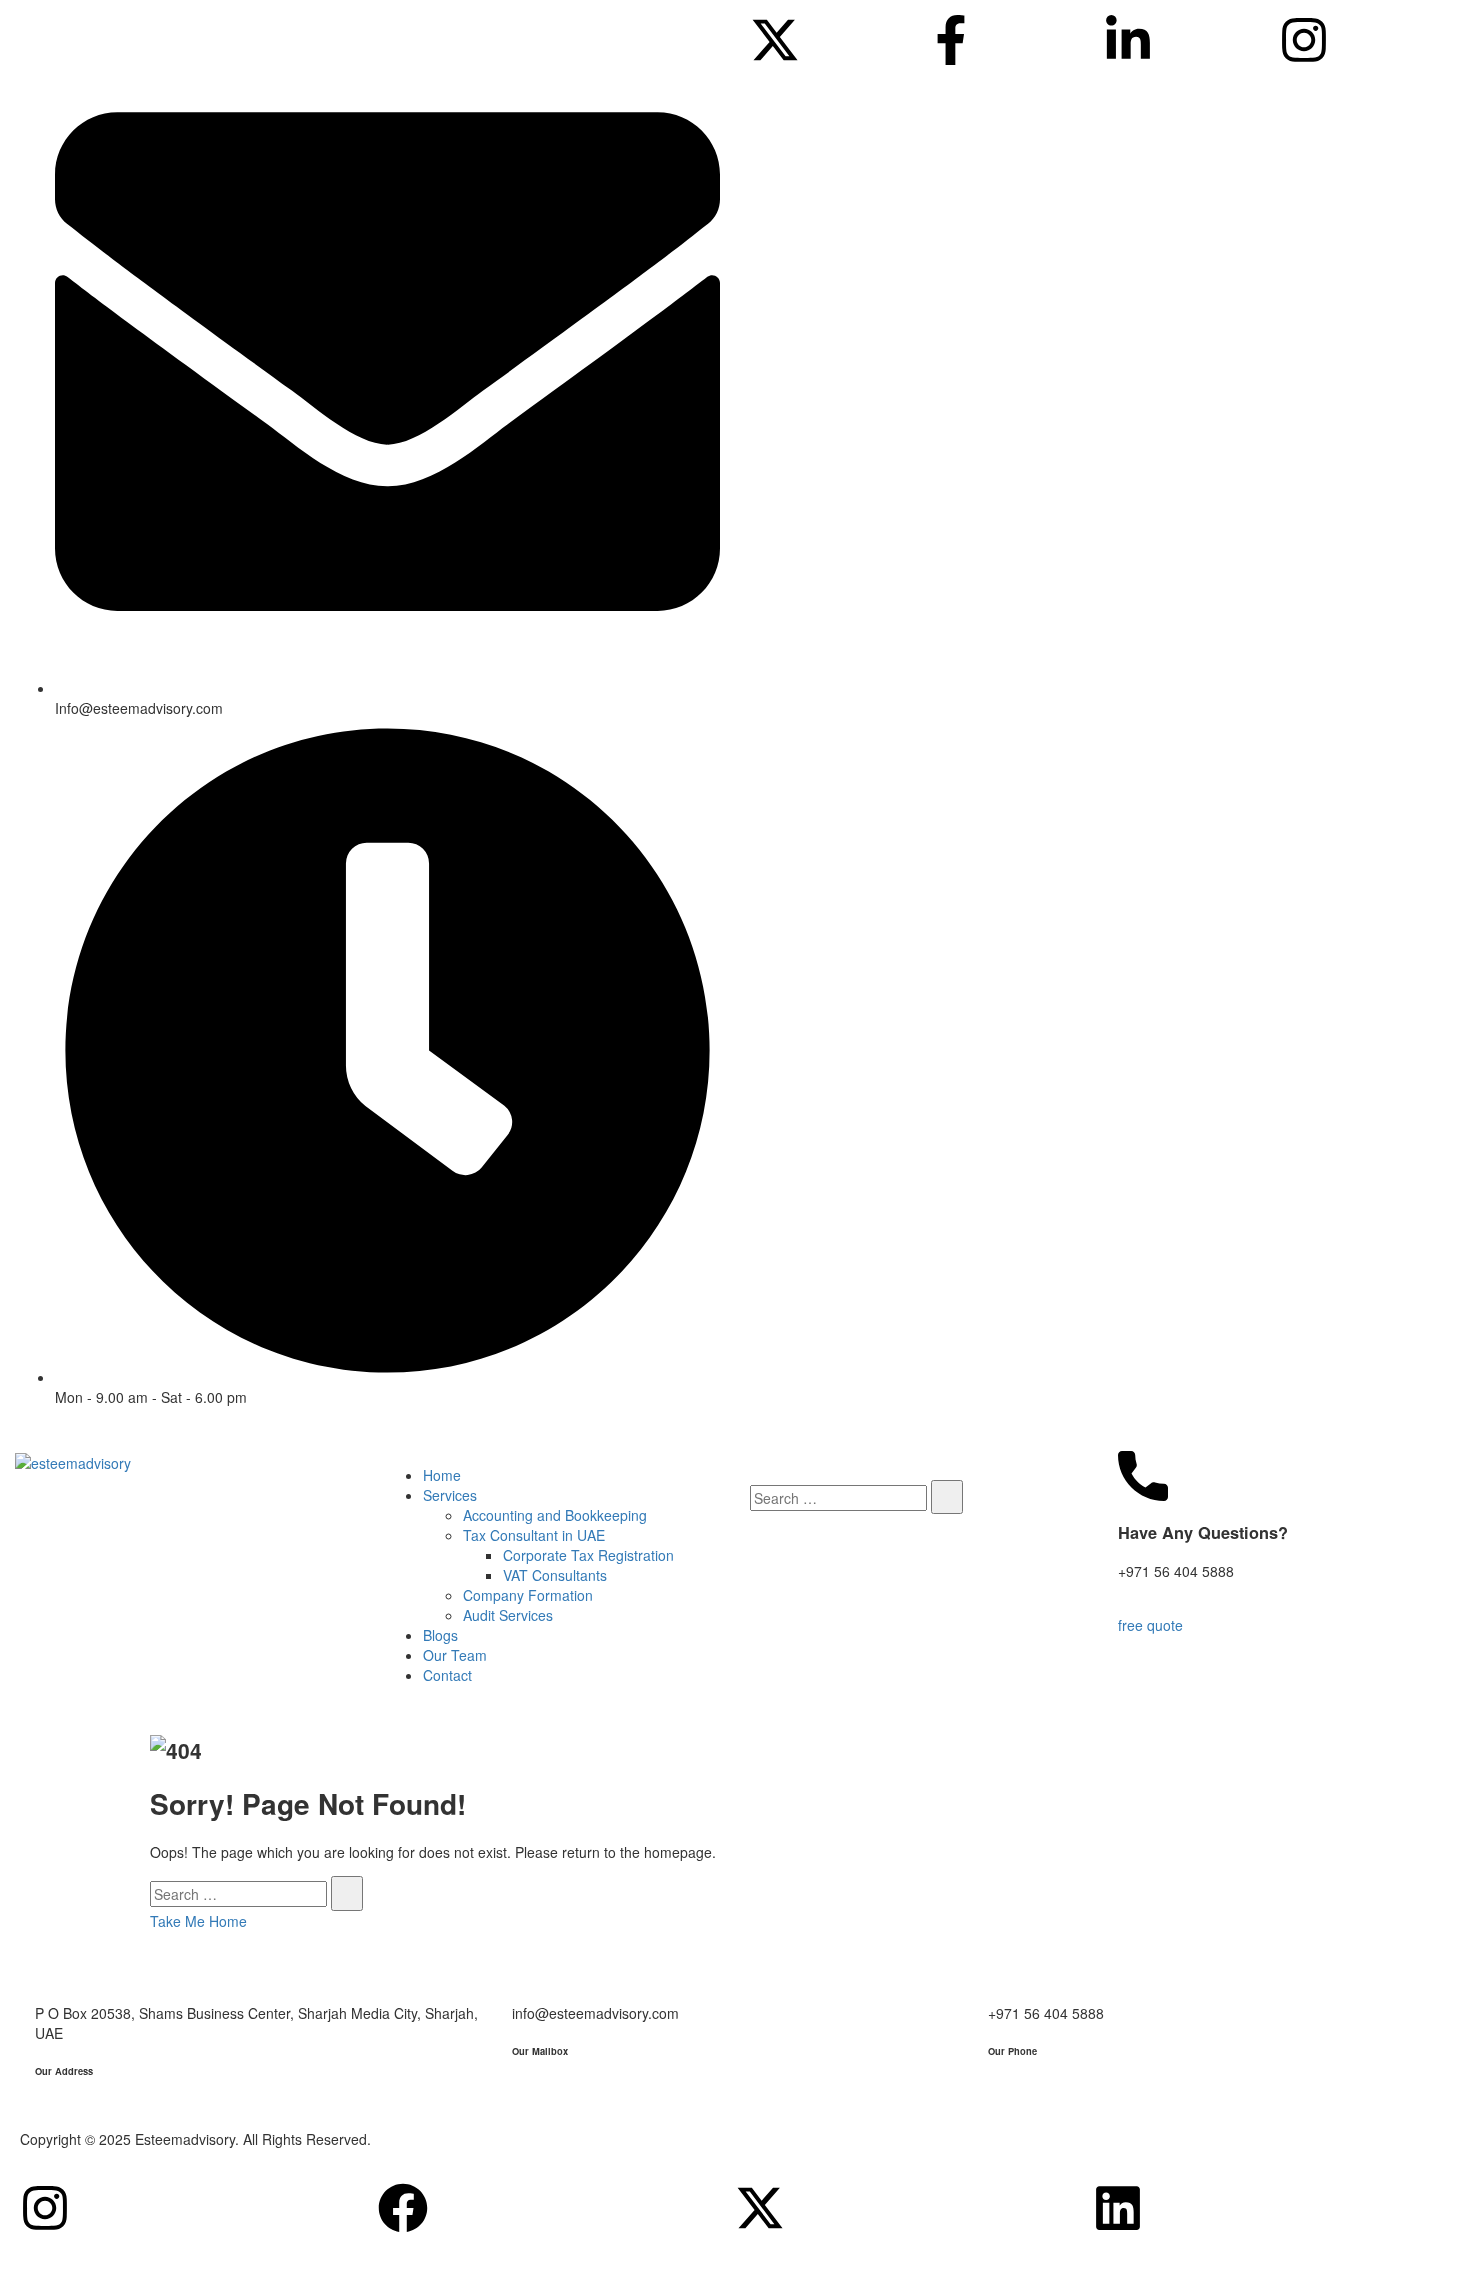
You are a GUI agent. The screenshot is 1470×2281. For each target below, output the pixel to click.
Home (442, 1475)
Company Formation (528, 1595)
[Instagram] (1304, 40)
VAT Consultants (555, 1575)
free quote (1150, 1625)
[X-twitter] (775, 40)
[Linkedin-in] (1128, 40)
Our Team (455, 1655)
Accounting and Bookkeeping (555, 1515)
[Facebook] (403, 2208)
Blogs (440, 1635)
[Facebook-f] (951, 40)
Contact (447, 1675)
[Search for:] (838, 1498)
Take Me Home (198, 1921)
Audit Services (508, 1615)
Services (450, 1495)
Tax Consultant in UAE (534, 1535)
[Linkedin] (1118, 2208)
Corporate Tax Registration (588, 1555)
